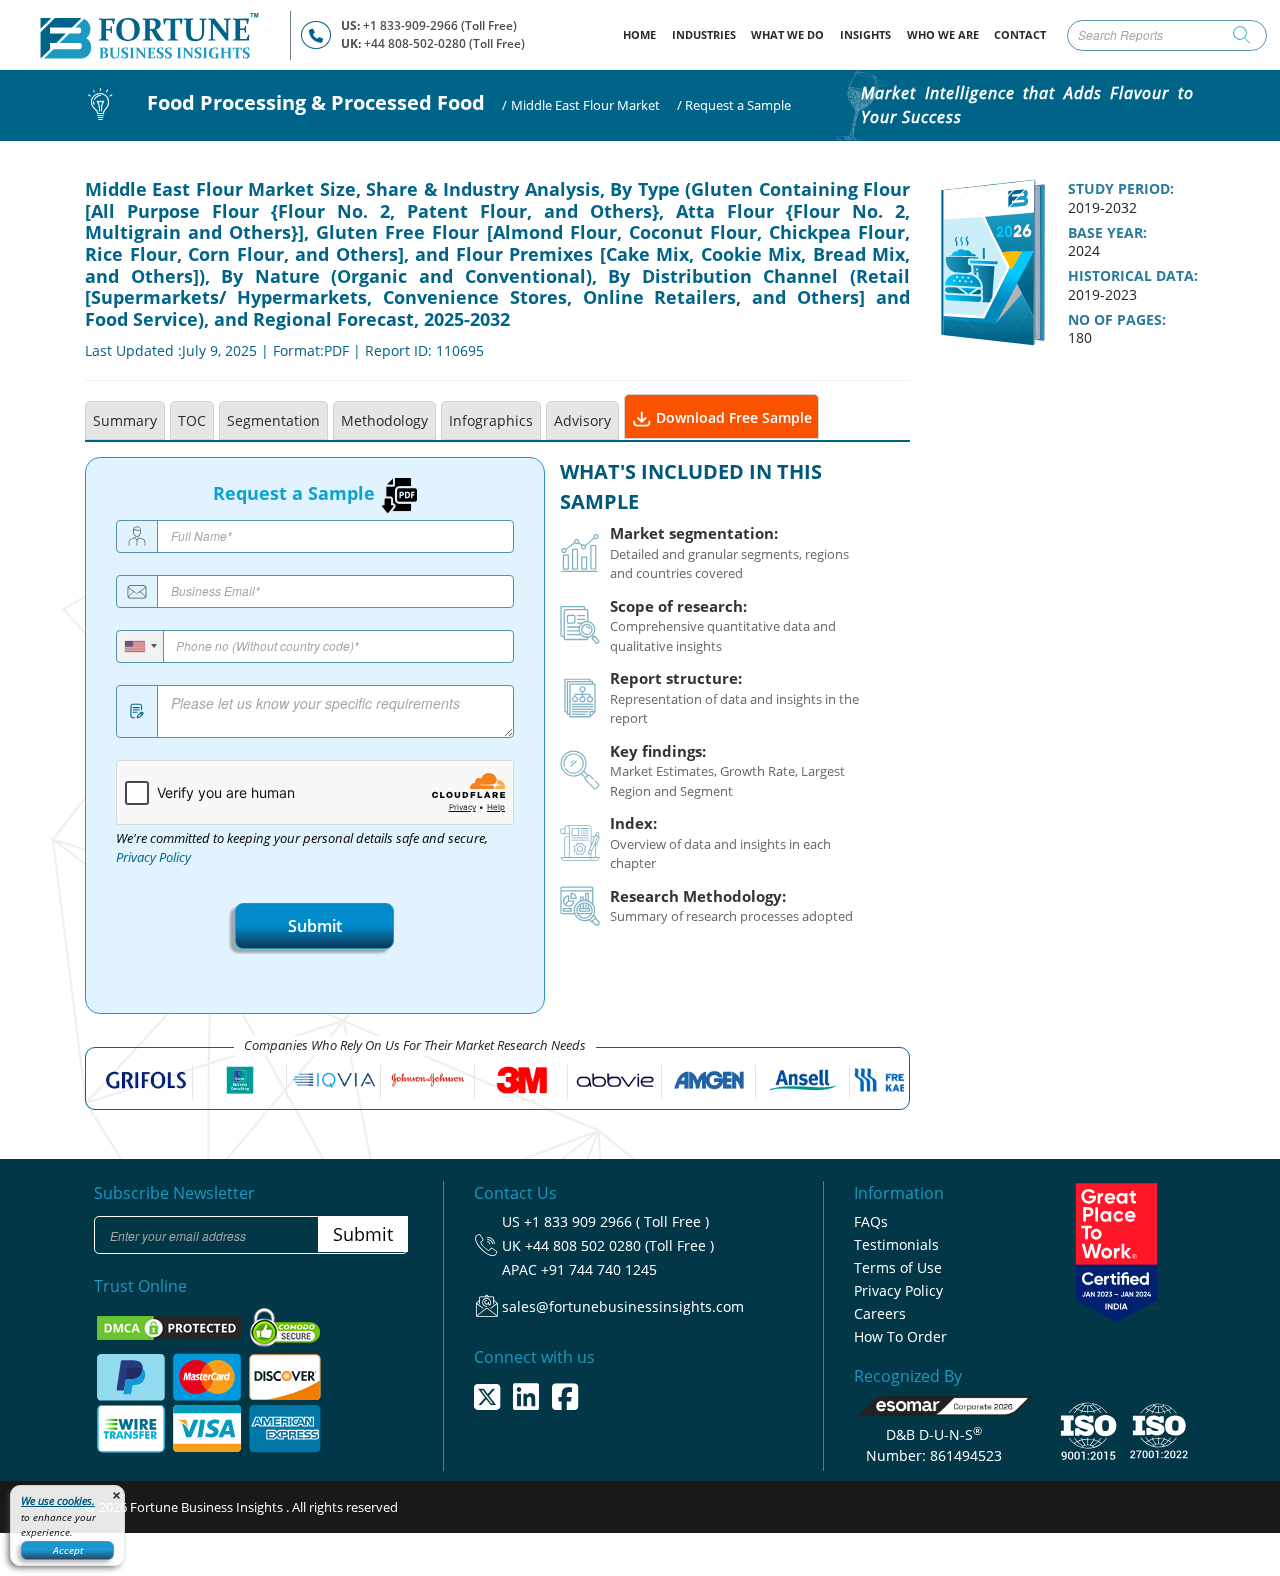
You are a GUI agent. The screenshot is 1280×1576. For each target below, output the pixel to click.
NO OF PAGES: (1117, 320)
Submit (315, 926)
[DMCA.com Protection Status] (170, 1326)
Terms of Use (898, 1267)
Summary (125, 420)
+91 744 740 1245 (599, 1269)
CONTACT (1020, 34)
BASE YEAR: (1107, 233)
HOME (643, 34)
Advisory (582, 420)
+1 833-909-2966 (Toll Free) (440, 25)
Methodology (384, 420)
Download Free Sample (732, 417)
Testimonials (896, 1244)
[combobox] (140, 646)
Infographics (491, 420)
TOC (192, 420)
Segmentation (273, 420)
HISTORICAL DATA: (1133, 276)
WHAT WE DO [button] (787, 34)
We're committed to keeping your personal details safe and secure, (302, 848)
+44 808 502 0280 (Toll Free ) (619, 1245)
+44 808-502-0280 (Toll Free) (444, 43)
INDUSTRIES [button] (704, 34)
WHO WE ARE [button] (943, 34)
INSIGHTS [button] (865, 34)
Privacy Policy (153, 857)
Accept (68, 1550)
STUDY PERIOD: (1121, 189)
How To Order (900, 1336)
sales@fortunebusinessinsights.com (623, 1306)
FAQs (871, 1221)
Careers (880, 1313)
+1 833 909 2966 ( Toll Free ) (616, 1221)
